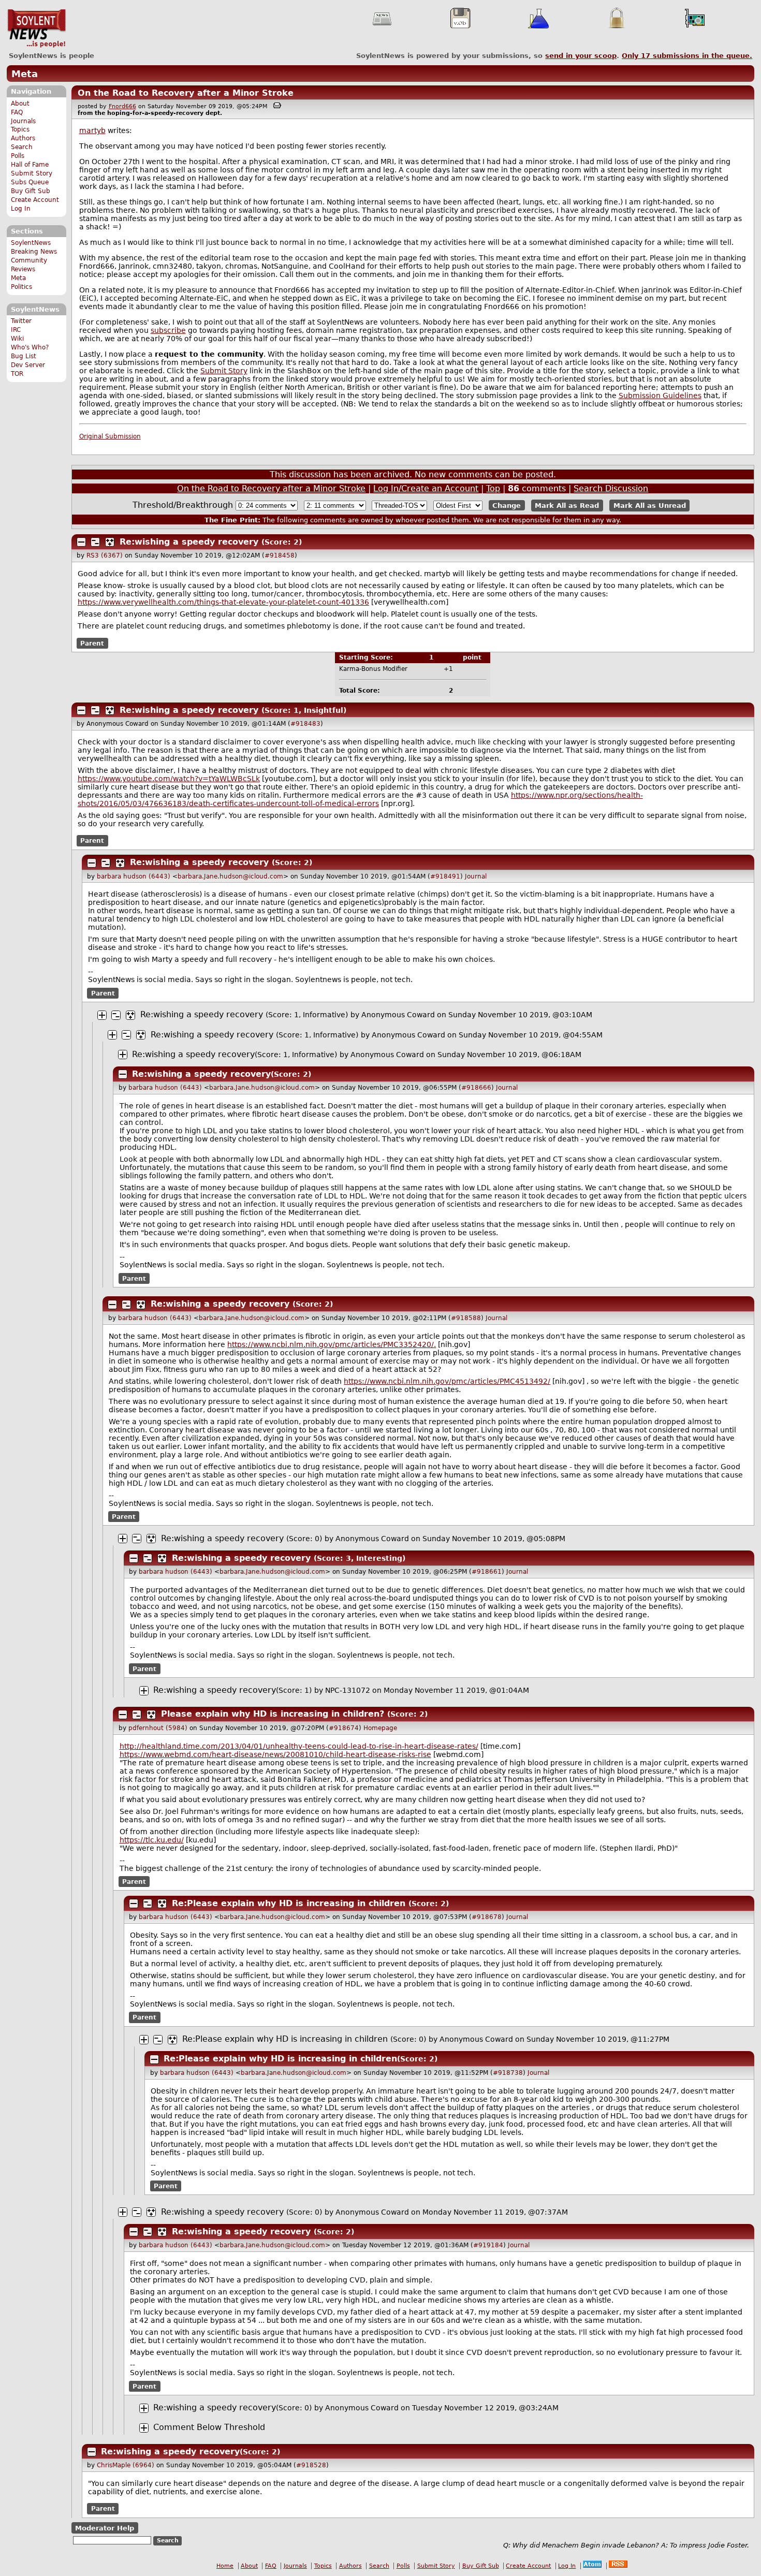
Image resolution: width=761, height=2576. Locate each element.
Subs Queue (30, 182)
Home (225, 2566)
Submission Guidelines (660, 396)
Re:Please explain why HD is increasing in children (289, 1903)
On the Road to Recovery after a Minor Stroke (186, 93)
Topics (20, 129)
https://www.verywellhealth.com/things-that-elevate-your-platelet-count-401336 (223, 602)
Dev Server (28, 365)
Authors (23, 138)
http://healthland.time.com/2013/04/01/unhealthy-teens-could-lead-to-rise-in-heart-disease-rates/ (299, 1746)
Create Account (35, 200)
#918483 (305, 724)
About (20, 104)
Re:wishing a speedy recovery (189, 542)
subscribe (168, 330)
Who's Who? (30, 347)
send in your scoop (581, 56)
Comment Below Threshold (209, 2427)
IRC (16, 330)
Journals (23, 121)
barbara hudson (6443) (134, 876)
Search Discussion (611, 488)
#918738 (508, 2073)
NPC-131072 (348, 1690)
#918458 (280, 555)
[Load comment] (144, 2428)
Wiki (17, 339)
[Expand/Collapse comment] (81, 542)
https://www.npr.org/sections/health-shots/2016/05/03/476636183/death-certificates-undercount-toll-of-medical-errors (360, 799)
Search (22, 147)
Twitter (21, 321)
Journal (476, 876)
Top (493, 488)
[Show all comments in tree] (110, 542)
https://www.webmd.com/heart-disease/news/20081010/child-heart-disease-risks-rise (275, 1754)
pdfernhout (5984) (158, 1728)
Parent (92, 643)
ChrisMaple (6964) (126, 2465)
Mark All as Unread (650, 506)
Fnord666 (122, 106)
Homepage (380, 1728)
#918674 (344, 1728)
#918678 (487, 1917)
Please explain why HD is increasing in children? (273, 1714)
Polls (18, 156)
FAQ (17, 112)
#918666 (476, 1088)
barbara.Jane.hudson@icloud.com (230, 876)
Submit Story (32, 173)
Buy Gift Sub (31, 191)
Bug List (24, 356)
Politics (21, 287)
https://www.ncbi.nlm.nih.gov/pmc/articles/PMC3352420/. (332, 1344)
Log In (21, 209)
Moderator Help (105, 2528)
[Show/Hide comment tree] (95, 542)
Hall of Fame (30, 165)
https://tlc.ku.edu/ (152, 1840)
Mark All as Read (567, 506)
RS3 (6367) (105, 555)
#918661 (487, 1572)
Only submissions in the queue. (687, 56)
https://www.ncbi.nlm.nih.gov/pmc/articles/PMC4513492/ (447, 1381)
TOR (17, 374)
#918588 (466, 1318)
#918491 (445, 876)
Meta (25, 74)
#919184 (488, 2245)
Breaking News (34, 252)
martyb (92, 130)
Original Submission (110, 436)
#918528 (311, 2465)
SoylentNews (36, 28)
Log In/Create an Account (426, 488)
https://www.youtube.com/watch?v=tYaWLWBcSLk (169, 779)
